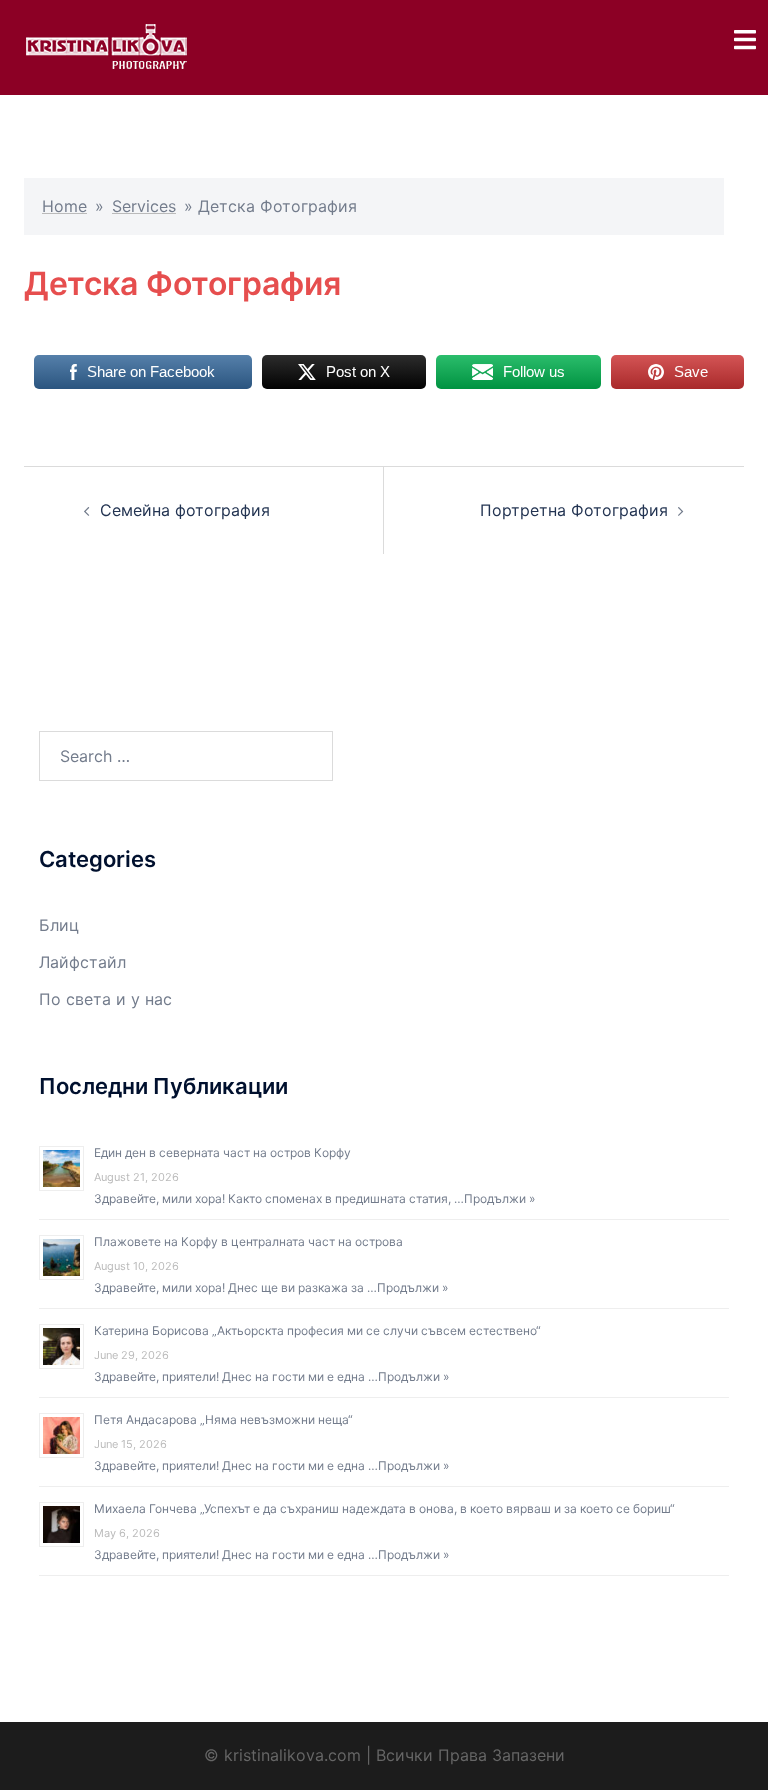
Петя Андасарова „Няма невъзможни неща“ (223, 1419)
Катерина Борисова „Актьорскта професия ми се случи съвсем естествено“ (317, 1330)
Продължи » (499, 1198)
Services (144, 206)
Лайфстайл (82, 962)
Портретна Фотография (574, 510)
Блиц (59, 925)
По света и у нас (105, 999)
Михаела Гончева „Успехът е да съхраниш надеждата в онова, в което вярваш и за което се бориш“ (384, 1508)
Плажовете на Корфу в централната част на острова (248, 1241)
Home (64, 206)
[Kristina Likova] (105, 46)
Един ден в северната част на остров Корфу (222, 1152)
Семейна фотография (185, 510)
